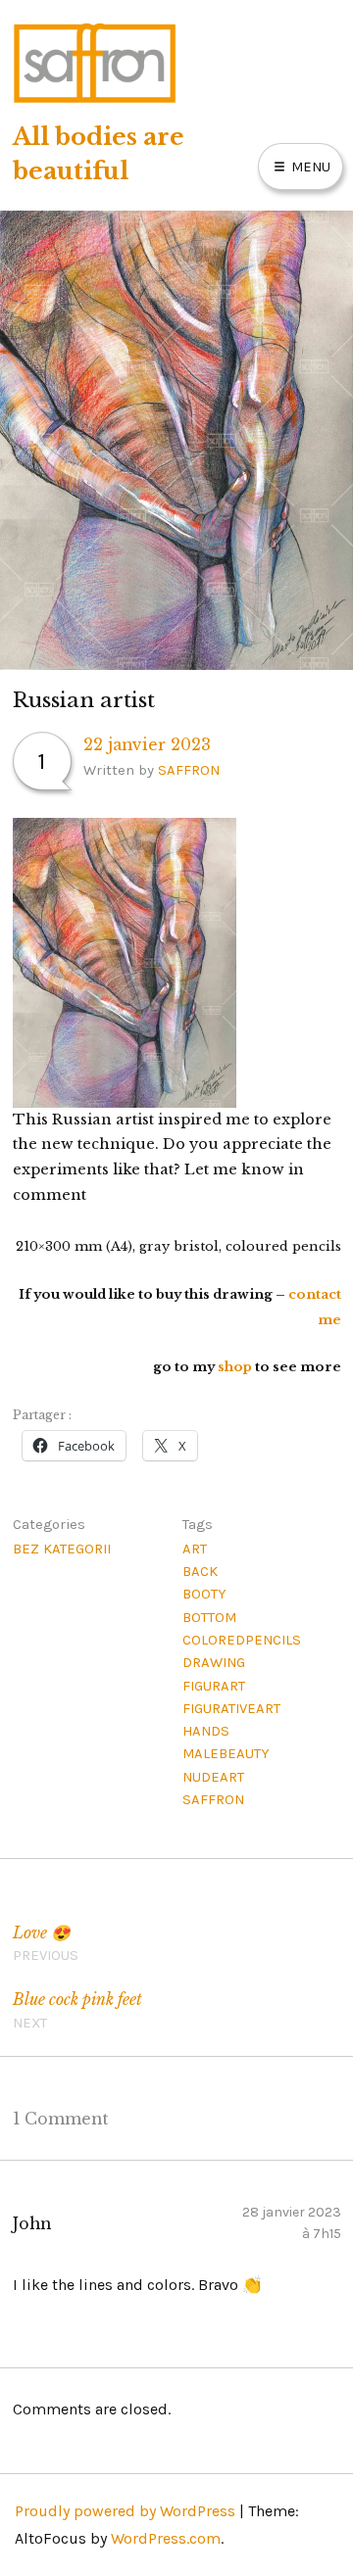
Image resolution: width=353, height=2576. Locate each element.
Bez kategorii (62, 1549)
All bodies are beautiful (99, 154)
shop (236, 1367)
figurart (214, 1686)
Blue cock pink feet (77, 2010)
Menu (309, 167)
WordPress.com (166, 2538)
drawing (214, 1662)
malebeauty (226, 1753)
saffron (213, 1799)
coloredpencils (242, 1640)
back (200, 1571)
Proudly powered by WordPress (125, 2511)
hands (206, 1731)
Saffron (189, 770)
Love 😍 (46, 1944)
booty (204, 1594)
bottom (209, 1617)
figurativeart (231, 1708)
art (195, 1549)
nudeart (213, 1777)
